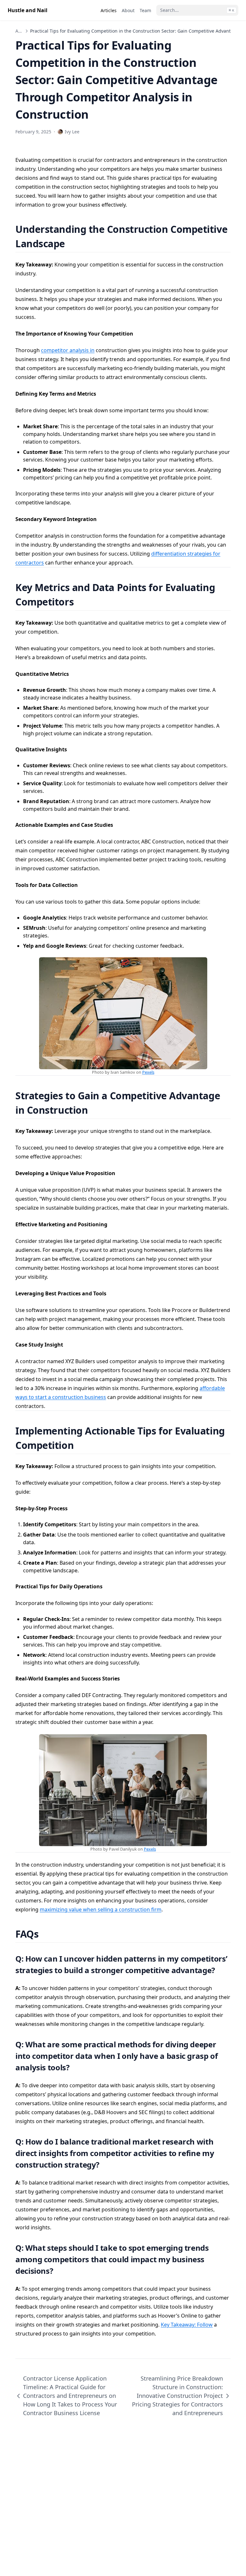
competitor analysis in (68, 350)
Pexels (148, 1072)
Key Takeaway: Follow (187, 2325)
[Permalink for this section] (73, 244)
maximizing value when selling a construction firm (101, 1909)
